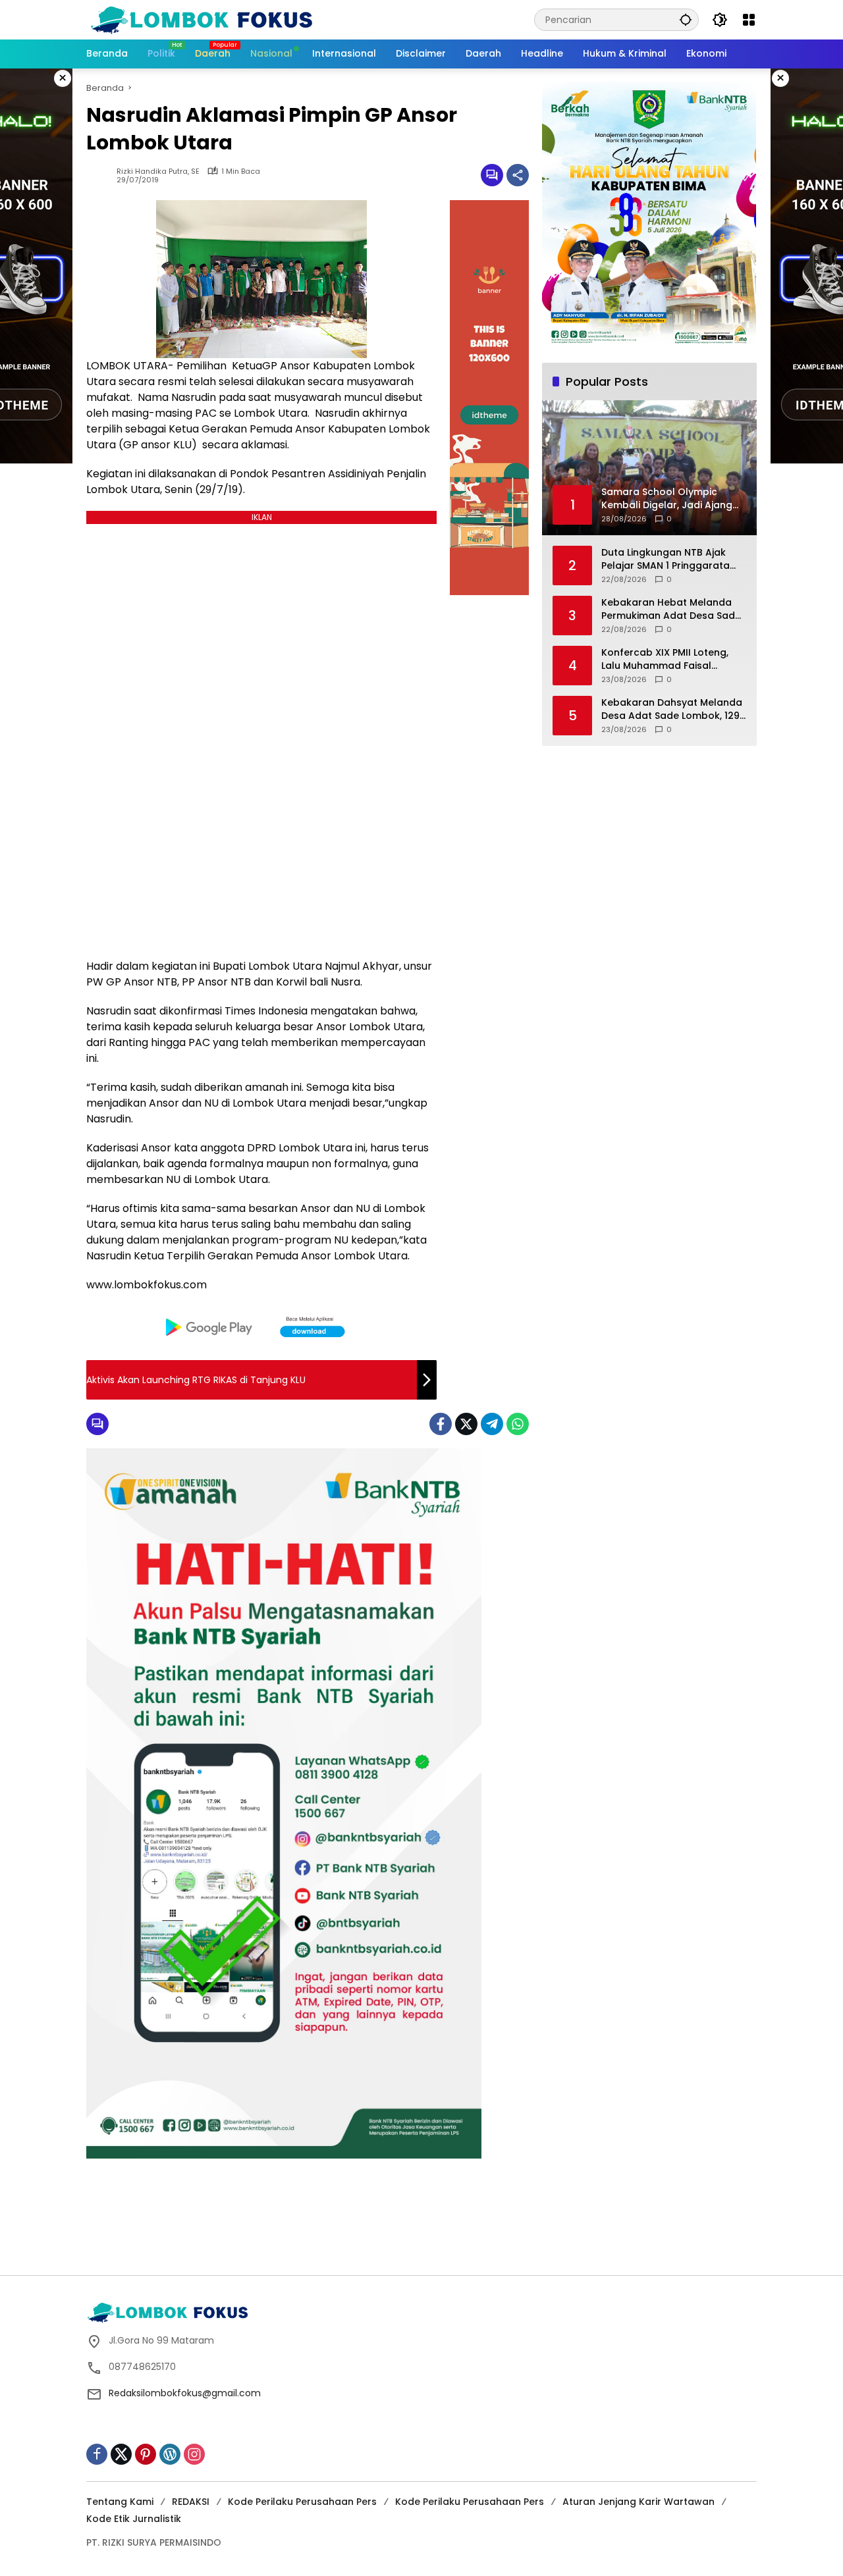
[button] (686, 19)
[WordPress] (170, 2454)
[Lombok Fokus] (202, 19)
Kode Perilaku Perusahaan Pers (302, 2502)
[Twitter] (466, 1424)
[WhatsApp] (518, 1424)
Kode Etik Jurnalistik (134, 2519)
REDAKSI (191, 2502)
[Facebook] (441, 1424)
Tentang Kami (120, 2502)
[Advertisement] (421, 2228)
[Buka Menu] (749, 20)
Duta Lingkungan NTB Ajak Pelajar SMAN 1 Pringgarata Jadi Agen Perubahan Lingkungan (666, 559)
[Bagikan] (518, 175)
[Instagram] (194, 2454)
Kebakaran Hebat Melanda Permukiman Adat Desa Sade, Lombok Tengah (672, 609)
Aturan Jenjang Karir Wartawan (639, 2502)
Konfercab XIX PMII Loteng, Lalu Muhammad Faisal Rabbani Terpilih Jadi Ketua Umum (667, 659)
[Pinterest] (146, 2454)
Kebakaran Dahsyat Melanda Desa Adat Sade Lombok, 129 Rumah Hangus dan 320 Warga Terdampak (672, 709)
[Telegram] (492, 1424)
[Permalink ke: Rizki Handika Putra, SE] (101, 175)
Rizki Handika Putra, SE (158, 171)
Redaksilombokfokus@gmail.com (185, 2393)
